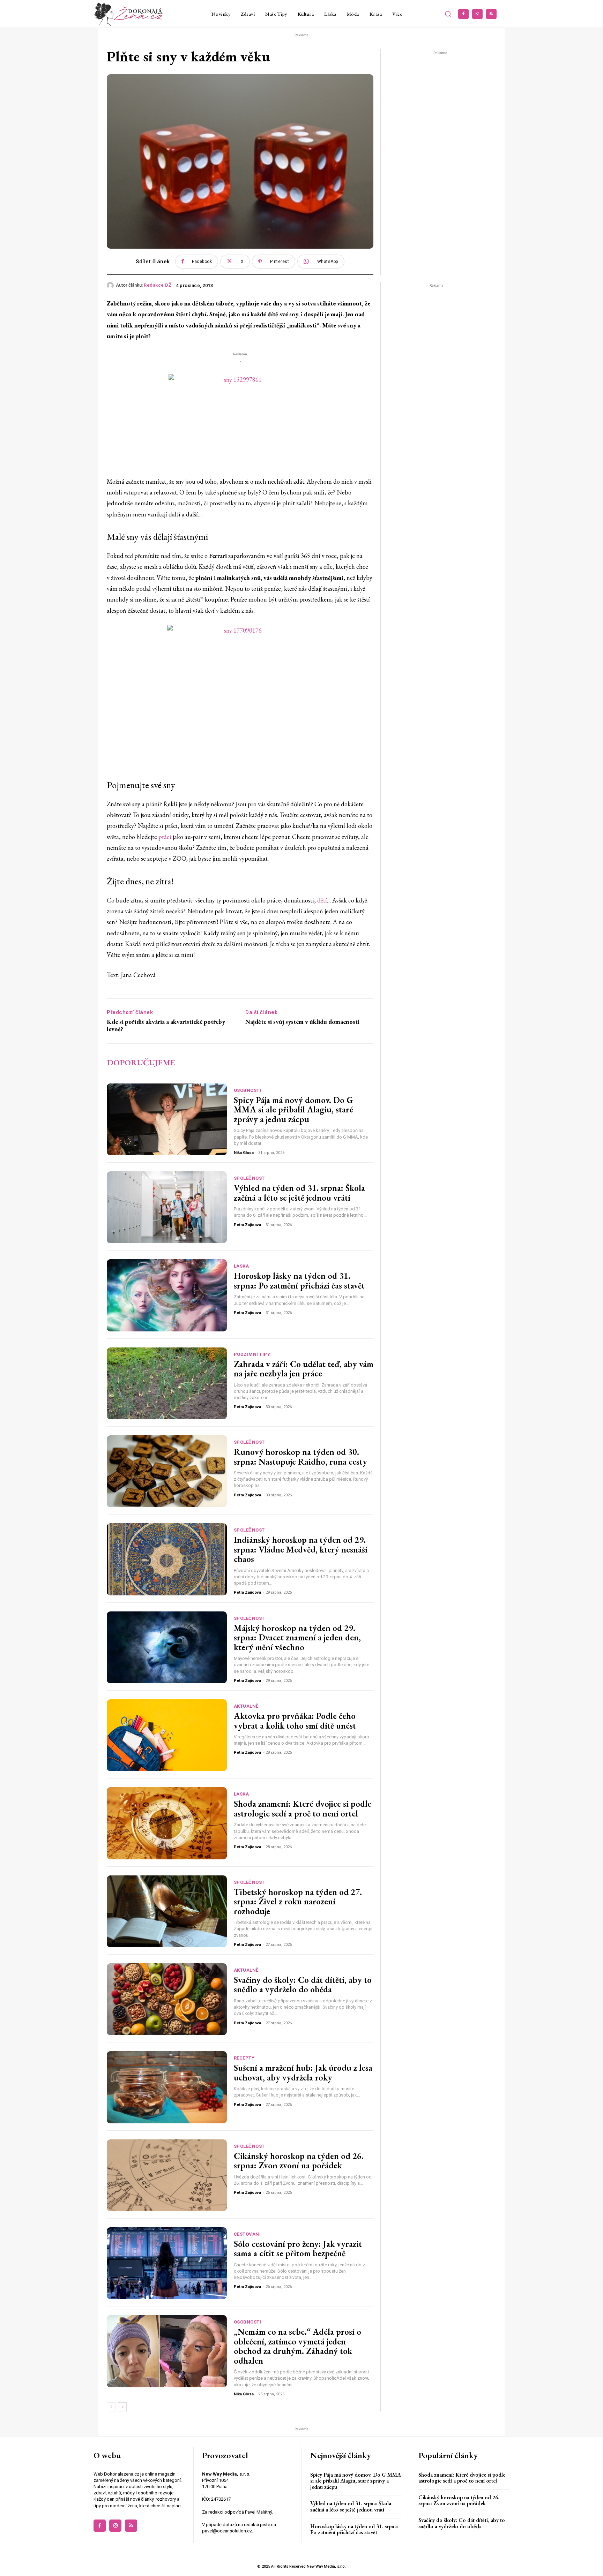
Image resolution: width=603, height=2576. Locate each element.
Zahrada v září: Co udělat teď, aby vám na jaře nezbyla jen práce (304, 1369)
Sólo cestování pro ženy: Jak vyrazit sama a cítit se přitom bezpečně (298, 2249)
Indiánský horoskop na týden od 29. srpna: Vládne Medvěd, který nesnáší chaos (301, 1549)
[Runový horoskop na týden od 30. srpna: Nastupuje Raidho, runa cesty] (167, 1471)
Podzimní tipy (252, 1354)
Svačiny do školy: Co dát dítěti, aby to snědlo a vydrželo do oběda (303, 1985)
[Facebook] (463, 14)
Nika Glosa (244, 1153)
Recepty (244, 2058)
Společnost (249, 1178)
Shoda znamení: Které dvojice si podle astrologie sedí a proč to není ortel (303, 1808)
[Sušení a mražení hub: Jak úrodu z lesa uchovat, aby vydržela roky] (167, 2087)
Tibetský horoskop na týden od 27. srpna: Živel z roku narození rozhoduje (298, 1901)
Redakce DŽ (158, 285)
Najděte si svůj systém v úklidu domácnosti (302, 1022)
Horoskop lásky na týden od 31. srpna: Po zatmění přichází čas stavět (299, 1281)
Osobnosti (248, 1090)
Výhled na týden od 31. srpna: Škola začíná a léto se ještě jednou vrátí (299, 1193)
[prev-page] (111, 2407)
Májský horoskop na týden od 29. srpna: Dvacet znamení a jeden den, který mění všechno (297, 1637)
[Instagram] (477, 14)
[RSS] (491, 14)
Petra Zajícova (247, 1225)
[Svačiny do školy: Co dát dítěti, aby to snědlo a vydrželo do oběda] (167, 1999)
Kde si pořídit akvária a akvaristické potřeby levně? (166, 1025)
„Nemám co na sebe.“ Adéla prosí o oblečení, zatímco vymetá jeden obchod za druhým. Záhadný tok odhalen (297, 2346)
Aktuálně (246, 1706)
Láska (241, 1266)
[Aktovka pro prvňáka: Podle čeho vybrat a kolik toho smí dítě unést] (167, 1735)
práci (165, 837)
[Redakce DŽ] (111, 285)
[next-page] (122, 2407)
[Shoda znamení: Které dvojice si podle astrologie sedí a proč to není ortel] (167, 1823)
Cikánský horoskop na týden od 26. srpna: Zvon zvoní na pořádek (299, 2161)
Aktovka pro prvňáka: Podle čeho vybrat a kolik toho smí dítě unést (295, 1721)
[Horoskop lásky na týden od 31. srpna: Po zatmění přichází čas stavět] (167, 1295)
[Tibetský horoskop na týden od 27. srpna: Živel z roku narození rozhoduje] (167, 1911)
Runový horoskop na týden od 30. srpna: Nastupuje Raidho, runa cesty (300, 1457)
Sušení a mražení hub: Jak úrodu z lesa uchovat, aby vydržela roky (303, 2072)
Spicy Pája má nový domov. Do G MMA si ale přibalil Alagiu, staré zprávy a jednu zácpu (293, 1109)
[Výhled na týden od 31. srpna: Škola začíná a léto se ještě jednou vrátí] (167, 1207)
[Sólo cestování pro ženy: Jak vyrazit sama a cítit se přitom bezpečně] (167, 2263)
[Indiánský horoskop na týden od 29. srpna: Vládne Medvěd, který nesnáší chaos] (167, 1559)
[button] (448, 14)
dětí (322, 900)
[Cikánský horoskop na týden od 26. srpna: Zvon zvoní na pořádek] (167, 2175)
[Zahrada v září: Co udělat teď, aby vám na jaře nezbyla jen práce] (167, 1383)
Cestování (247, 2234)
